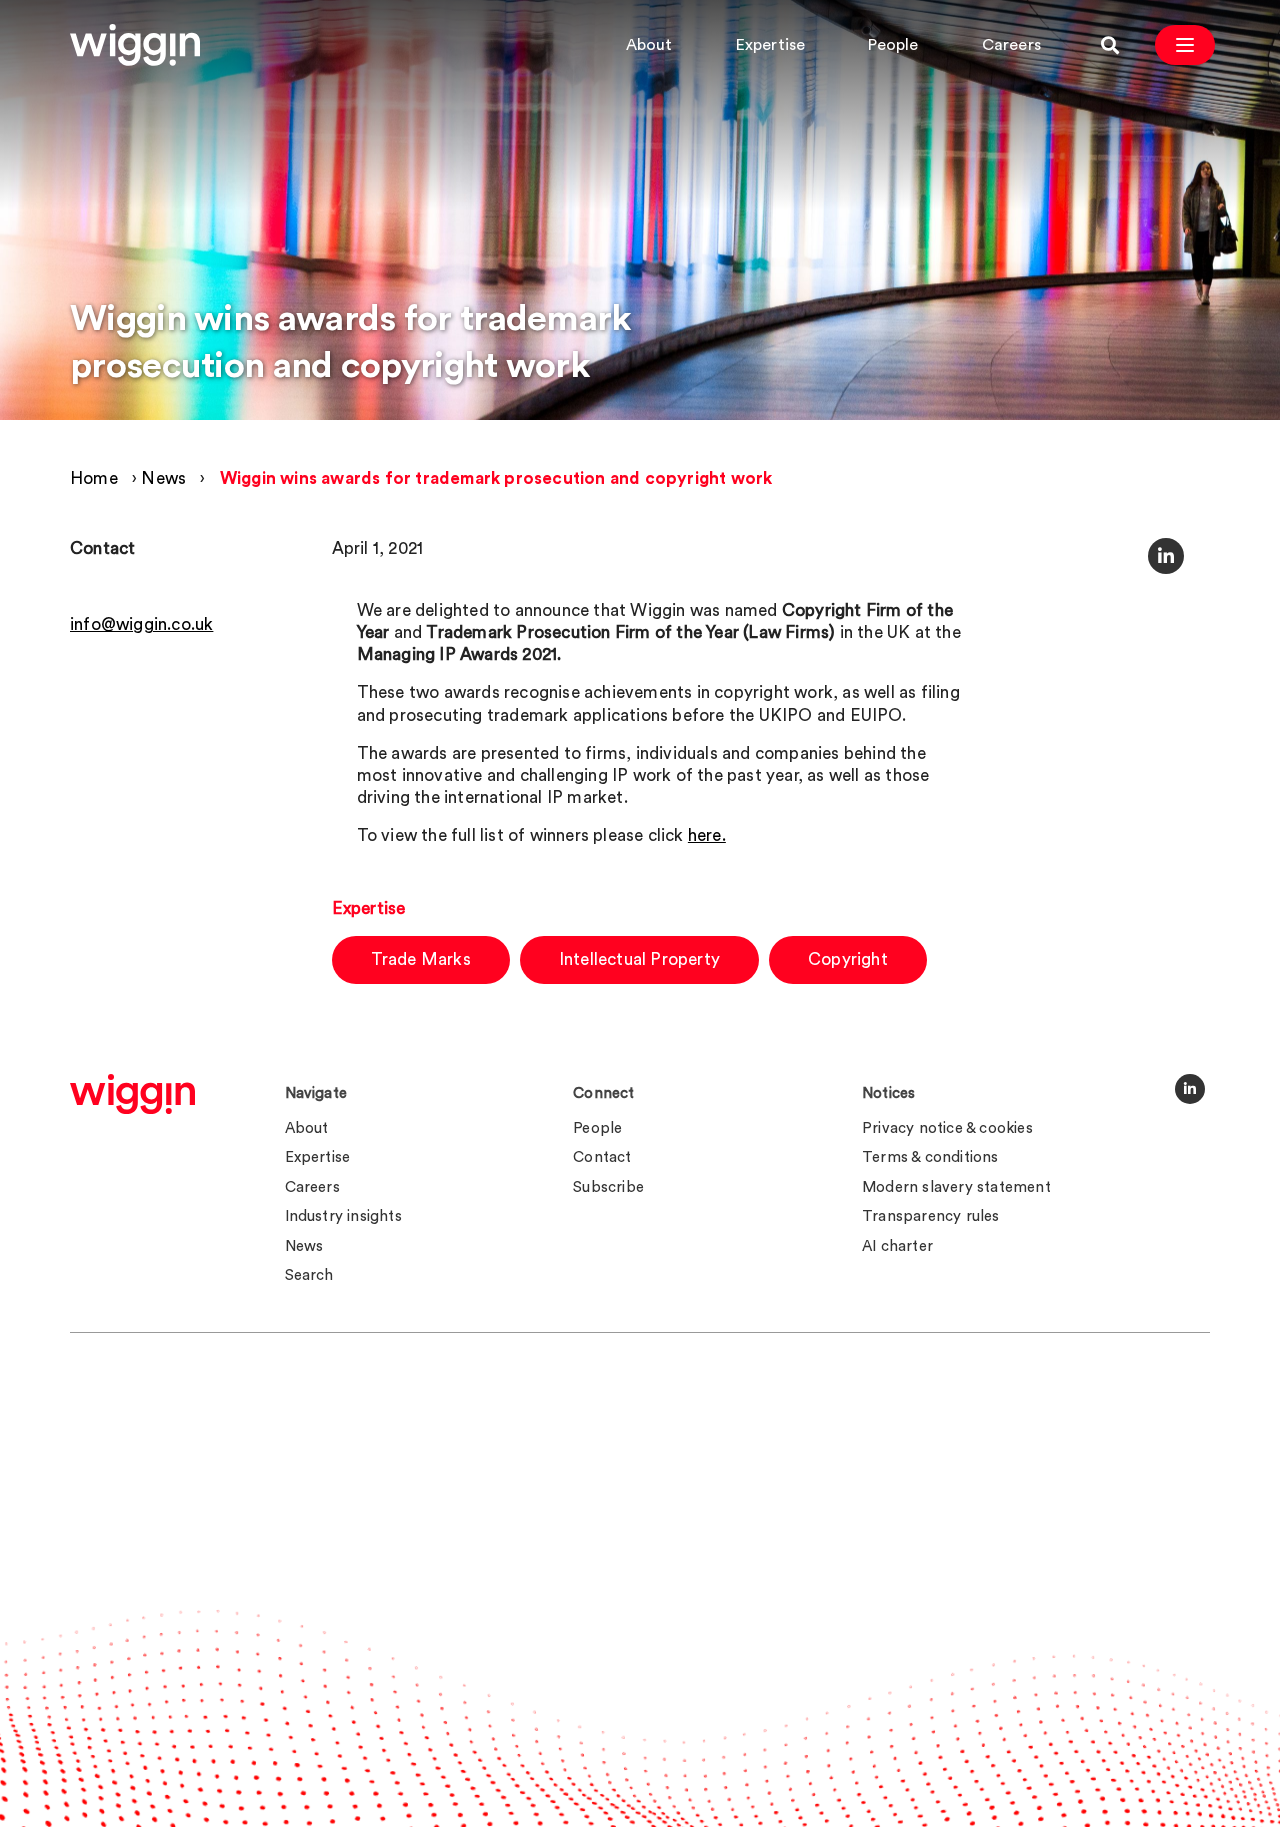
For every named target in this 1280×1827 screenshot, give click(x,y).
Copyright (848, 959)
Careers (1011, 45)
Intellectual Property (639, 959)
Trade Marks (421, 959)
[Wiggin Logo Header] (135, 45)
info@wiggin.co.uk (141, 624)
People (893, 45)
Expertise (771, 45)
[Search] (1110, 45)
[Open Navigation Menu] (1185, 45)
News (163, 478)
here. (707, 835)
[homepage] (132, 1094)
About (649, 45)
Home (94, 478)
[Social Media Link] (1190, 1089)
